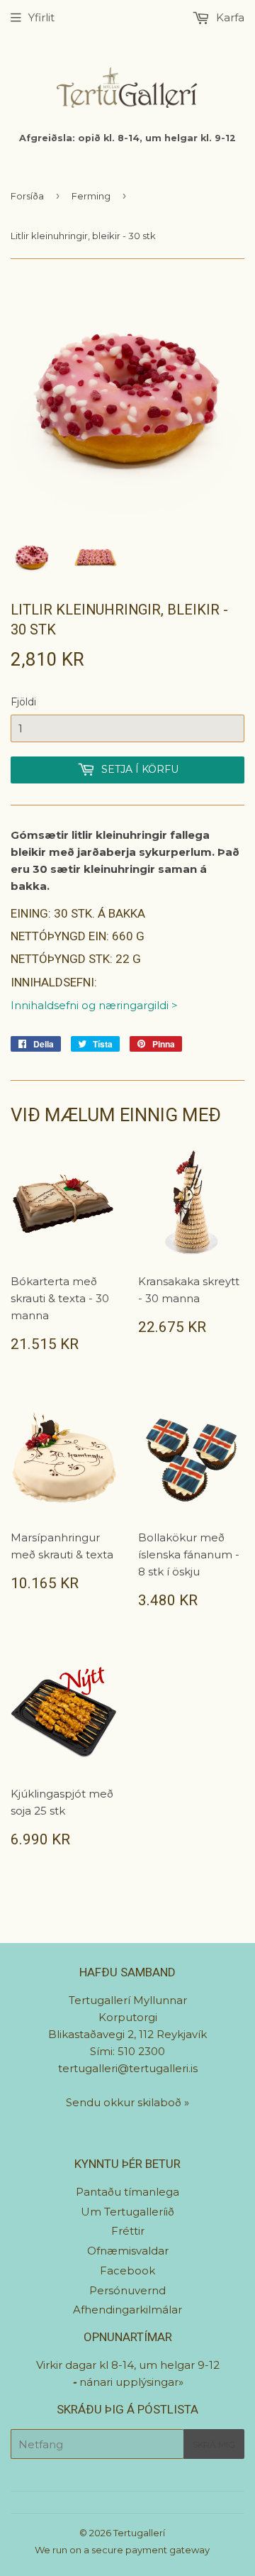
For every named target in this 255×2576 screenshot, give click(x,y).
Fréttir (128, 2231)
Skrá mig (214, 2444)
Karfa (229, 17)
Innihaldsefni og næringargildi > (94, 1005)
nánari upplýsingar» (131, 2382)
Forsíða (27, 196)
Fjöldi (23, 702)
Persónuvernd (127, 2290)
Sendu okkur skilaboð (125, 2102)
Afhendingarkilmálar (127, 2310)
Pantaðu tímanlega (127, 2192)
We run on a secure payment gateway (122, 2550)
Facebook (127, 2270)
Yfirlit (41, 17)
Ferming (91, 196)
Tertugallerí (139, 2533)
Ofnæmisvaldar (128, 2251)
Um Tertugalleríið (127, 2212)
